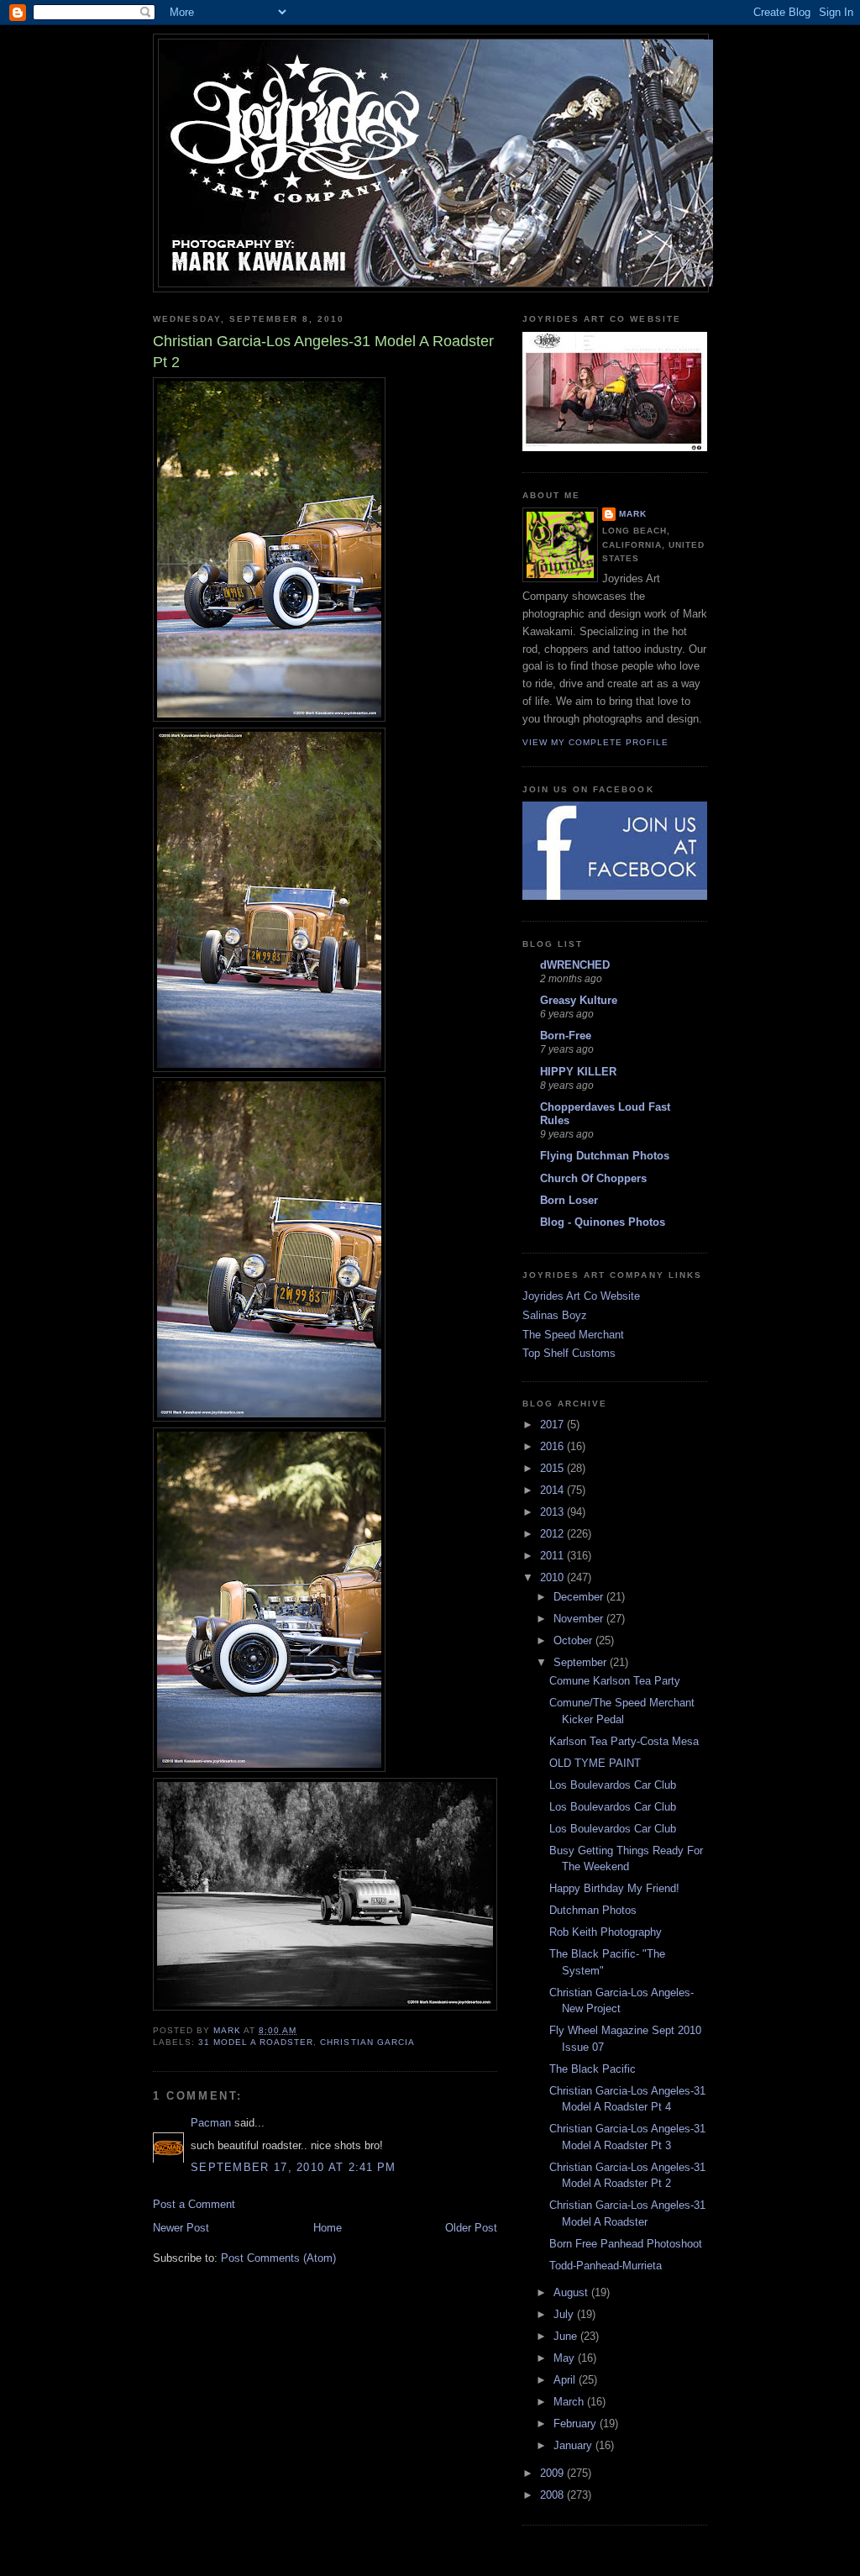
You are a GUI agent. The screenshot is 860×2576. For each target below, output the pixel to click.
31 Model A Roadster (256, 2042)
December (580, 1597)
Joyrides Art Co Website (581, 1296)
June (567, 2336)
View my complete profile (595, 742)
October (574, 1640)
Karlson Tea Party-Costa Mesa (624, 1741)
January (574, 2445)
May (566, 2358)
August (572, 2292)
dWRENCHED (575, 965)
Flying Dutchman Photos (605, 1156)
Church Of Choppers (593, 1178)
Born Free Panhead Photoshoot (626, 2244)
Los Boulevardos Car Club (613, 1785)
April (566, 2380)
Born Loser (569, 1200)
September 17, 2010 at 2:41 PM (294, 2167)
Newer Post (181, 2228)
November (580, 1619)
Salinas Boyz (555, 1315)
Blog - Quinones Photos (603, 1222)
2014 (553, 1490)
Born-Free (566, 1036)
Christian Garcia (367, 2042)
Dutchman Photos (593, 1910)
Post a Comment (194, 2204)
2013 (553, 1512)
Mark (633, 514)
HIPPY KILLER (578, 1072)
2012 (553, 1534)
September (582, 1662)
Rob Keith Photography (606, 1932)
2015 (553, 1468)
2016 (553, 1446)
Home (328, 2228)
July (565, 2314)
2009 (553, 2473)
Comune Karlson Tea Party (615, 1681)
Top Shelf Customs (569, 1353)
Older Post (471, 2228)
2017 (553, 1425)
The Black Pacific (593, 2069)
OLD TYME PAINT (595, 1763)
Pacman (211, 2123)
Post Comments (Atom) (278, 2258)
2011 (553, 1556)
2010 (553, 1577)
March (570, 2402)
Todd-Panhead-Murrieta (606, 2266)
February (577, 2424)
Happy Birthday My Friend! (614, 1888)
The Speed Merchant (573, 1335)
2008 (553, 2495)
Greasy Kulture (579, 1000)
